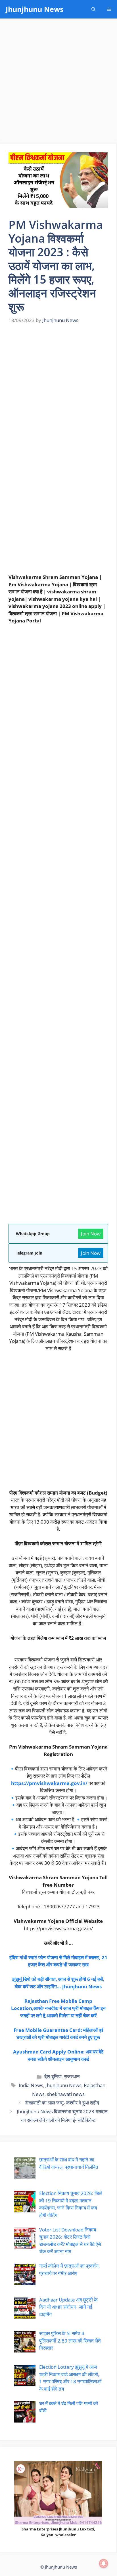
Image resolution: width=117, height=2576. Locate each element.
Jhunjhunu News (35, 9)
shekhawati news (66, 2094)
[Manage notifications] (104, 2563)
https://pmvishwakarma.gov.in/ (49, 1783)
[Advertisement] (58, 83)
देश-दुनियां (53, 2076)
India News (31, 2085)
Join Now (91, 1234)
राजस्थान (72, 2076)
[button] (94, 9)
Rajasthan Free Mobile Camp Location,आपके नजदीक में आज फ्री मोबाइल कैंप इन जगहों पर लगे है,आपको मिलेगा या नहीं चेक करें (58, 2008)
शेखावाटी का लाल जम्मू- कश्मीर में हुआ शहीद (62, 2103)
